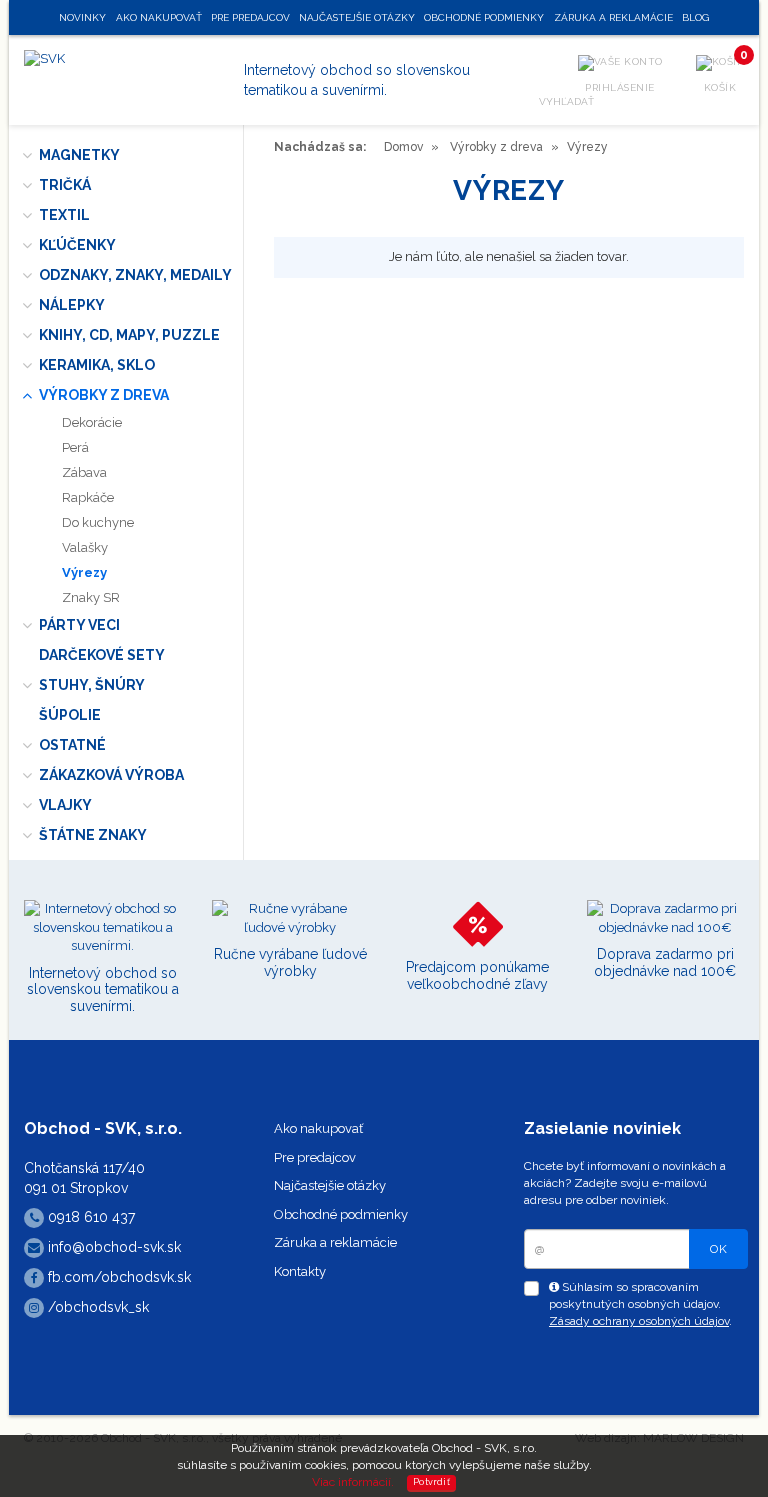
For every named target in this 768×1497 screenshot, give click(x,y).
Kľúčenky (77, 245)
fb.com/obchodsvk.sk (117, 1277)
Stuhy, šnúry (92, 685)
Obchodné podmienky (341, 1214)
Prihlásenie (620, 87)
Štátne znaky (93, 835)
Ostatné (72, 745)
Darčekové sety (102, 655)
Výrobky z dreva (104, 395)
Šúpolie (70, 715)
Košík (724, 74)
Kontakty (300, 1271)
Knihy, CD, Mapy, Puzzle (129, 335)
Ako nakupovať (318, 1128)
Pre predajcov (315, 1157)
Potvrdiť (431, 1482)
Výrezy (84, 572)
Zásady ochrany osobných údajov (639, 1321)
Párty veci (79, 625)
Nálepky (72, 305)
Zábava (84, 472)
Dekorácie (92, 422)
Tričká (65, 185)
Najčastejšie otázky (330, 1185)
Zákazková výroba (111, 775)
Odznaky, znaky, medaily (135, 275)
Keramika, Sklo (97, 365)
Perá (75, 447)
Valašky (85, 547)
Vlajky (65, 805)
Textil (64, 215)
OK (718, 1249)
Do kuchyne (98, 522)
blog (695, 17)
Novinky (82, 17)
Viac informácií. (353, 1482)
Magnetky (79, 155)
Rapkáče (88, 497)
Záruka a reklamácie (335, 1242)
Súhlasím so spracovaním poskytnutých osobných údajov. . (640, 1304)
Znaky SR (91, 597)
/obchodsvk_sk (96, 1307)
